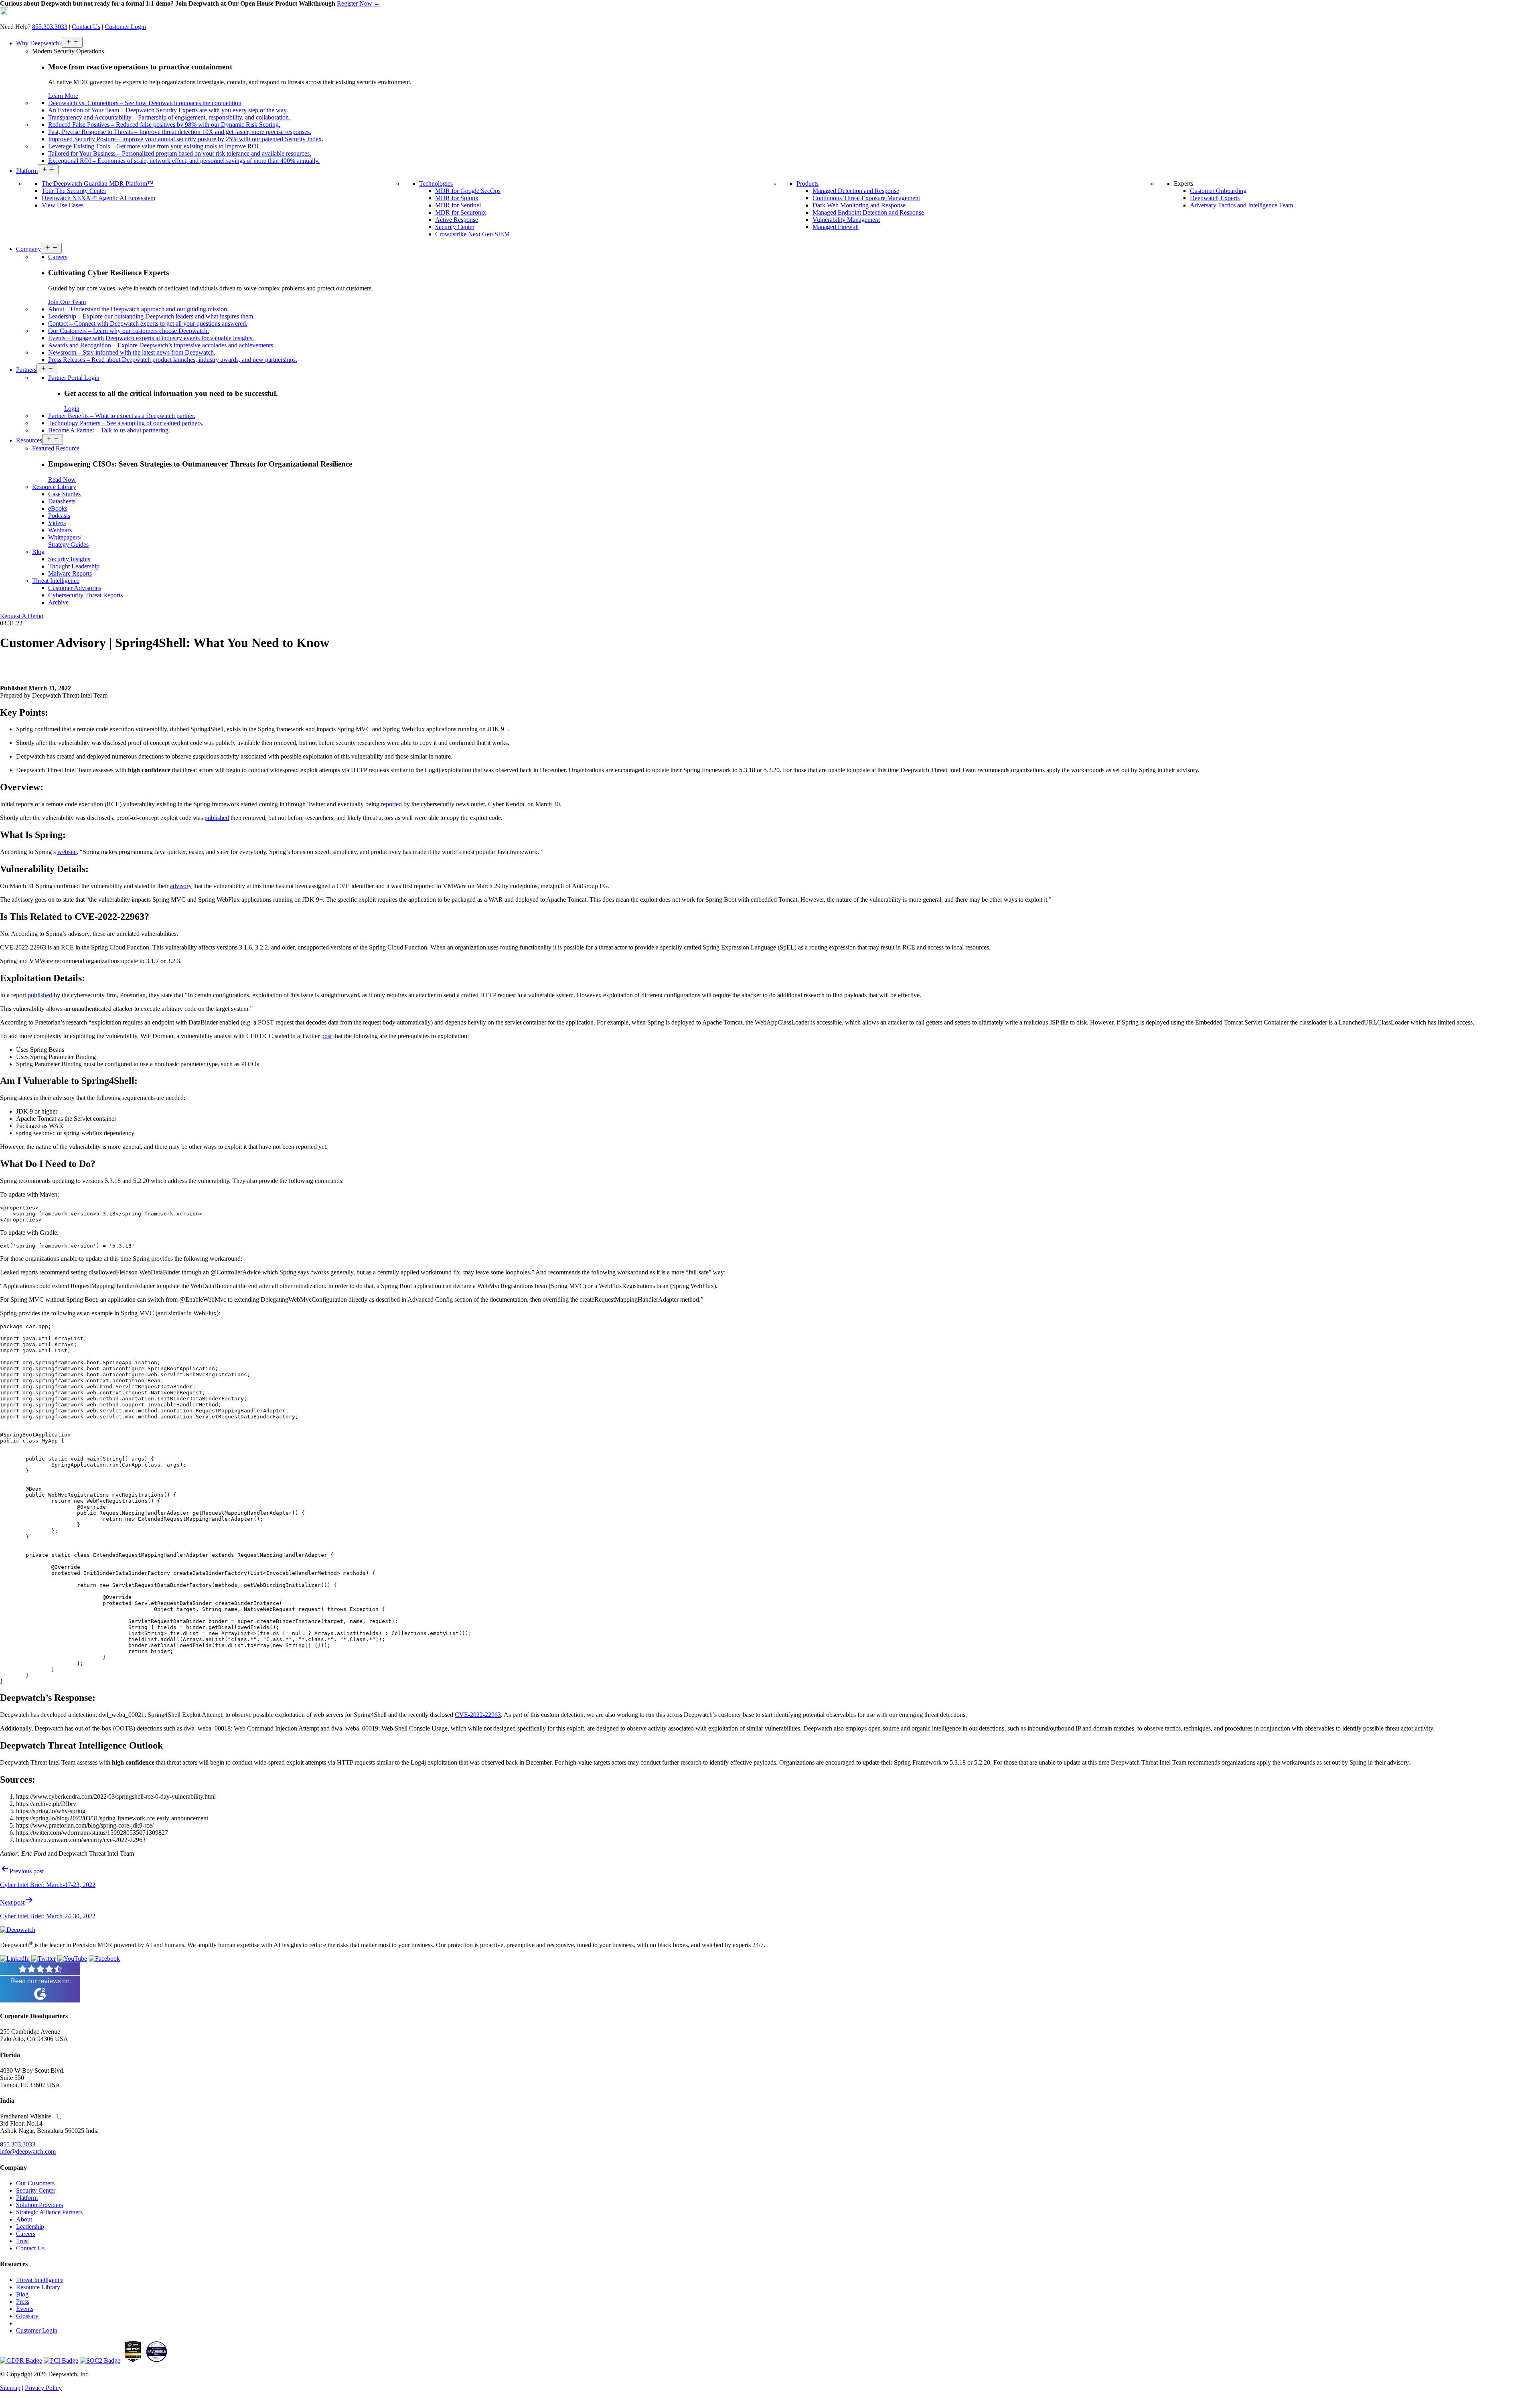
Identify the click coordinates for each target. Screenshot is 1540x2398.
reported (391, 804)
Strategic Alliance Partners (49, 2212)
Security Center (36, 2190)
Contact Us (86, 27)
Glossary (27, 2316)
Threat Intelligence (40, 2280)
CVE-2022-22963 (478, 1715)
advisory (181, 886)
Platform (27, 2198)
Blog (22, 2294)
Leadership (30, 2227)
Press (23, 2302)
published (217, 818)
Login (72, 409)
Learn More (63, 96)
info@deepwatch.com (28, 2152)
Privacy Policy (43, 2388)
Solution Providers (40, 2205)
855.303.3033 (50, 27)
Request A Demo (22, 616)
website (67, 852)
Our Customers (35, 2183)
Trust (22, 2241)
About (24, 2219)
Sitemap (10, 2388)
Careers (26, 2234)
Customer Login (125, 27)
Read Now (62, 480)
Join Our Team (67, 302)
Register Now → (359, 3)
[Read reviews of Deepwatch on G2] (40, 2000)
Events (25, 2309)
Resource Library (38, 2287)
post (326, 1036)
